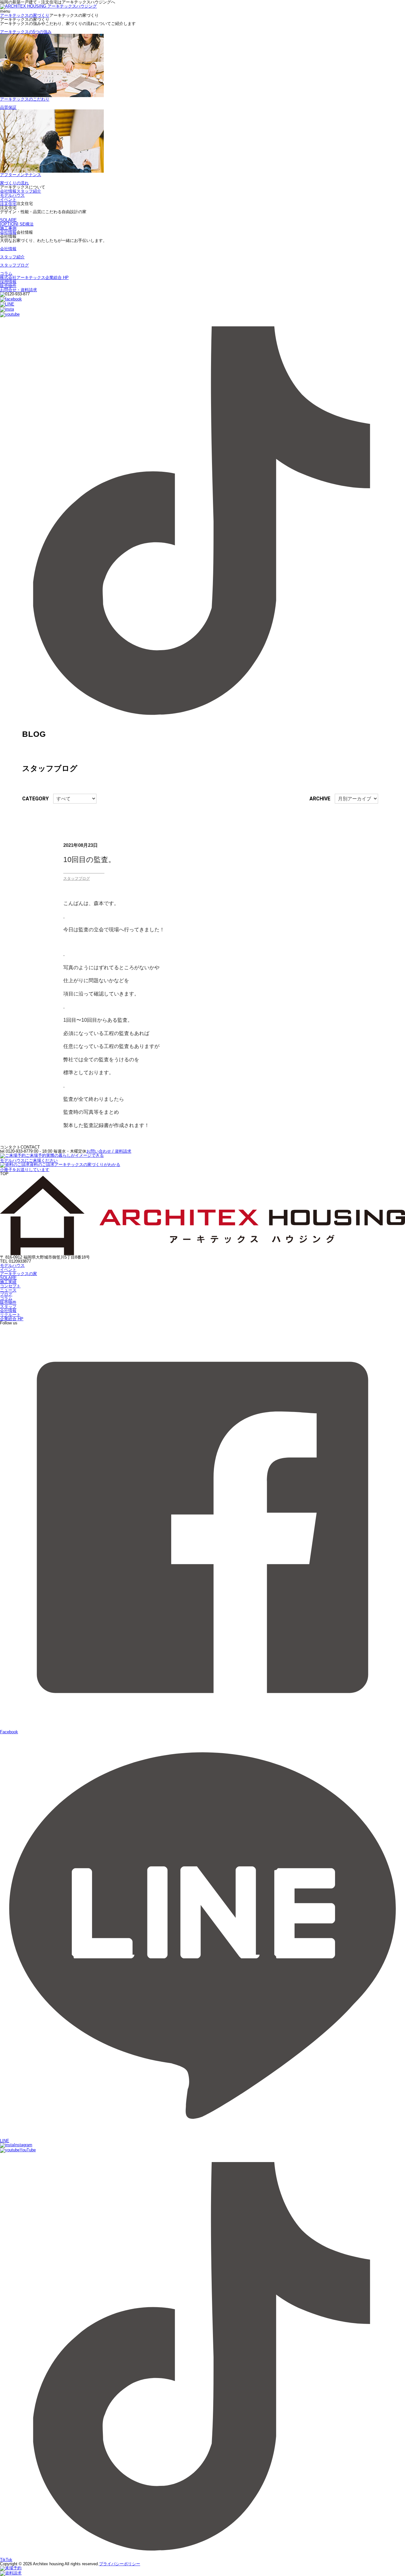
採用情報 (8, 282)
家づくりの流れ (14, 183)
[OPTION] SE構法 (17, 224)
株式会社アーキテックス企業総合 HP (34, 277)
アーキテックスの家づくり (25, 15)
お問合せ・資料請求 (19, 290)
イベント (8, 199)
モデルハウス (12, 195)
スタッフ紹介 (29, 191)
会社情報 (8, 191)
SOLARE (8, 220)
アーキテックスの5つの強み (26, 32)
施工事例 (8, 228)
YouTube (28, 2150)
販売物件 (8, 286)
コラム (6, 273)
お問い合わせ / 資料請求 (109, 1151)
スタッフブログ (14, 265)
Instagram (23, 2145)
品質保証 (8, 107)
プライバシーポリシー (120, 2564)
